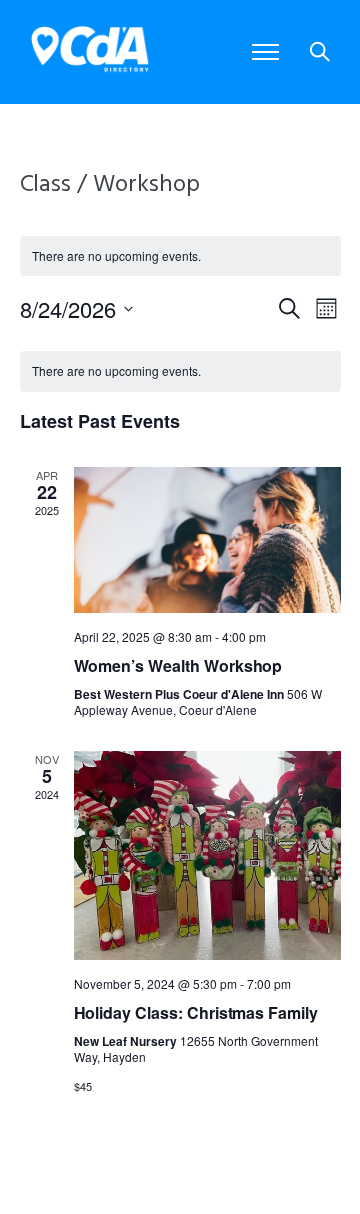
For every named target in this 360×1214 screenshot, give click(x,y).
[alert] (180, 371)
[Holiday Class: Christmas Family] (207, 855)
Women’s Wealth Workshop (178, 665)
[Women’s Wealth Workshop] (207, 540)
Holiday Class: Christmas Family (196, 1012)
